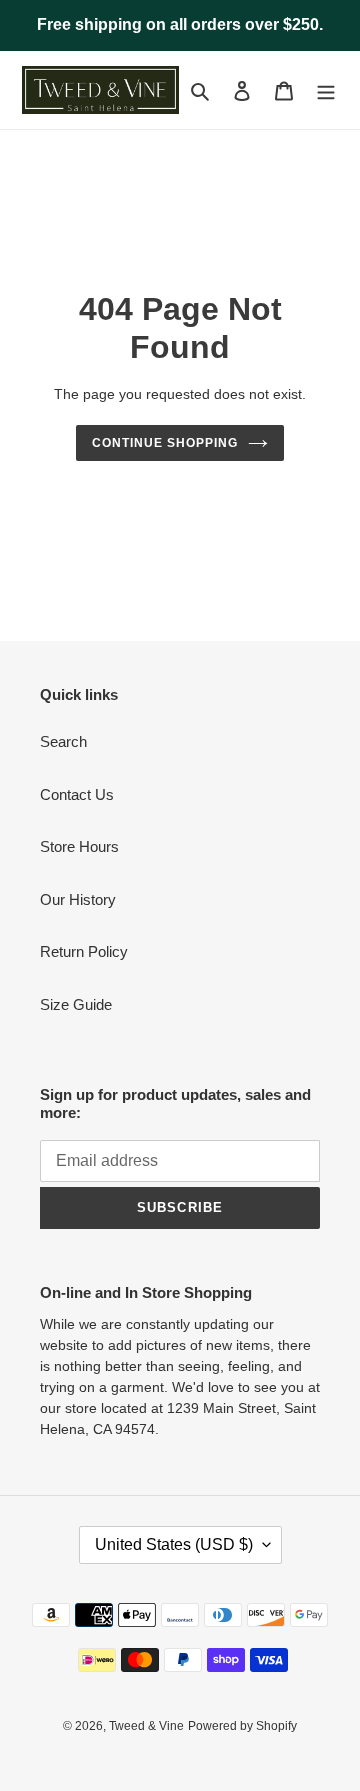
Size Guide (76, 1004)
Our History (78, 899)
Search (63, 741)
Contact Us (77, 794)
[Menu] (326, 90)
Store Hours (79, 846)
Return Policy (84, 951)
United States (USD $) (174, 1544)
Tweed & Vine (146, 1726)
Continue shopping (165, 443)
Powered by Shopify (242, 1726)
